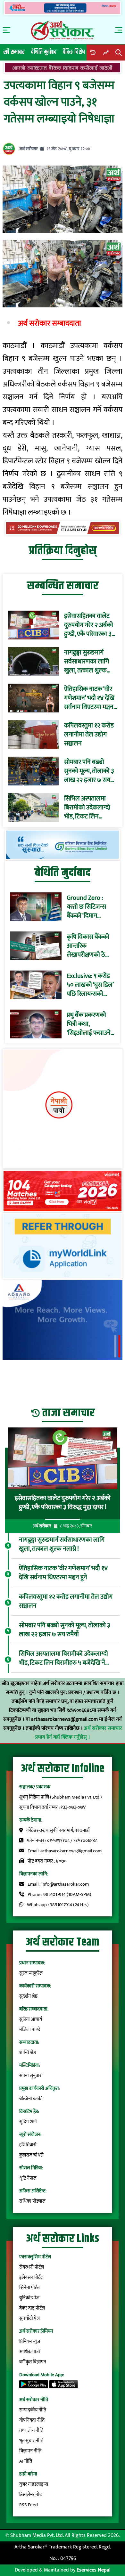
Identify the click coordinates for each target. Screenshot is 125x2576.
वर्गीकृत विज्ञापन (33, 2362)
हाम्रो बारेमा (28, 2474)
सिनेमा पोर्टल (30, 2288)
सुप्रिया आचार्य (31, 2019)
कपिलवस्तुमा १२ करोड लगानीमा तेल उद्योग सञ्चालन (89, 735)
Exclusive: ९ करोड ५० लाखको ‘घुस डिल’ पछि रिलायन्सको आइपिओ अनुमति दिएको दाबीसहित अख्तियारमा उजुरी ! (90, 985)
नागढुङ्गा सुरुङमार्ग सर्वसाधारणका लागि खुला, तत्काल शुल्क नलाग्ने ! (87, 662)
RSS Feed (29, 2505)
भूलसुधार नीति (31, 2441)
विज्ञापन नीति (30, 2451)
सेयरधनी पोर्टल (32, 2267)
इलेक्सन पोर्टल (31, 2277)
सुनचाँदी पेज (29, 2318)
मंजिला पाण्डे (30, 2030)
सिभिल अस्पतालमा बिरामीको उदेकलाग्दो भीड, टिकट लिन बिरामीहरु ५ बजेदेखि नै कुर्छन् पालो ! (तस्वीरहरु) (89, 808)
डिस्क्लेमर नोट (30, 2495)
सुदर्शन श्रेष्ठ (28, 1996)
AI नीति (26, 2461)
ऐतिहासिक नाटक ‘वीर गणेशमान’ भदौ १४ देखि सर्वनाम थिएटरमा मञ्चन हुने (89, 698)
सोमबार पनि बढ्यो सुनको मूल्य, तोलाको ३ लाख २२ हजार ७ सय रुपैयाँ (89, 771)
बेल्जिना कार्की (31, 2099)
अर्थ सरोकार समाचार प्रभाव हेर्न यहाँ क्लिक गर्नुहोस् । (79, 1733)
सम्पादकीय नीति (33, 2410)
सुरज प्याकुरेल (31, 1973)
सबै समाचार (14, 52)
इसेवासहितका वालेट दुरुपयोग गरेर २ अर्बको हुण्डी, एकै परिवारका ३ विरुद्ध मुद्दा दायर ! (89, 625)
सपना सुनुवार (30, 2076)
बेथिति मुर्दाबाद (44, 52)
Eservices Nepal (94, 2570)
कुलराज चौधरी (31, 2155)
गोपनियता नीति (32, 2420)
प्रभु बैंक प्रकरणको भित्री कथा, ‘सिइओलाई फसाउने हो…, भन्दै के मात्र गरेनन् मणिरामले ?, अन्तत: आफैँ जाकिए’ (89, 1024)
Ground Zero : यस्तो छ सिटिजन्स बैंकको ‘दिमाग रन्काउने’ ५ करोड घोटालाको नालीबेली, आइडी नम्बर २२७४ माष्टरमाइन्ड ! (89, 907)
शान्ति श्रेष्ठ (28, 2053)
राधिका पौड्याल (32, 2201)
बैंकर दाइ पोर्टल (32, 2308)
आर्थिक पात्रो (30, 2352)
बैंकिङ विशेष (74, 52)
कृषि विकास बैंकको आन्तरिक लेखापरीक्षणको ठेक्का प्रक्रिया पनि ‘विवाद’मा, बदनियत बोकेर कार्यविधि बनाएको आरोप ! (91, 946)
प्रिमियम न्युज (30, 2341)
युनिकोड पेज (29, 2298)
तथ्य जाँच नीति (31, 2430)
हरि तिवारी (28, 2145)
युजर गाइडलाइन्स (34, 2484)
